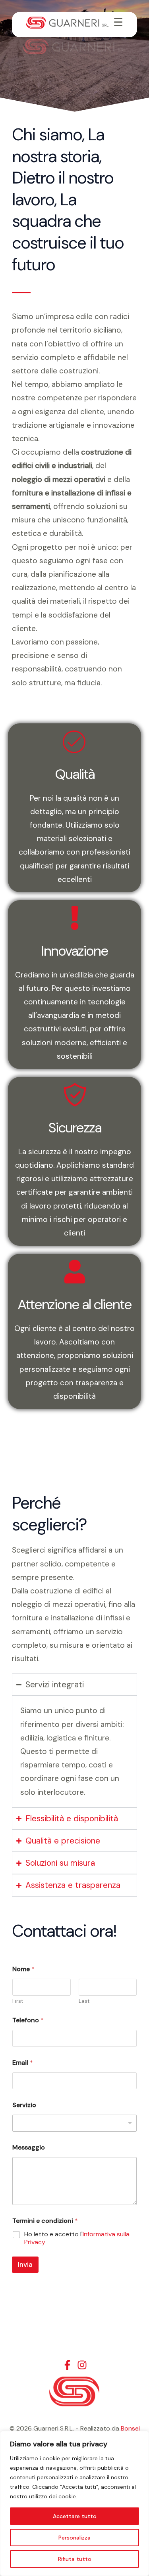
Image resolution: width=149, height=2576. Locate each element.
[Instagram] (82, 2365)
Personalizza (74, 2538)
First (18, 2001)
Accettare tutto (75, 2516)
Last (84, 2001)
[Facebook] (67, 2365)
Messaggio (29, 2147)
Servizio (24, 2105)
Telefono (28, 2020)
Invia (25, 2264)
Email (23, 2063)
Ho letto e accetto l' (77, 2238)
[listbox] (74, 2123)
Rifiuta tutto (75, 2559)
